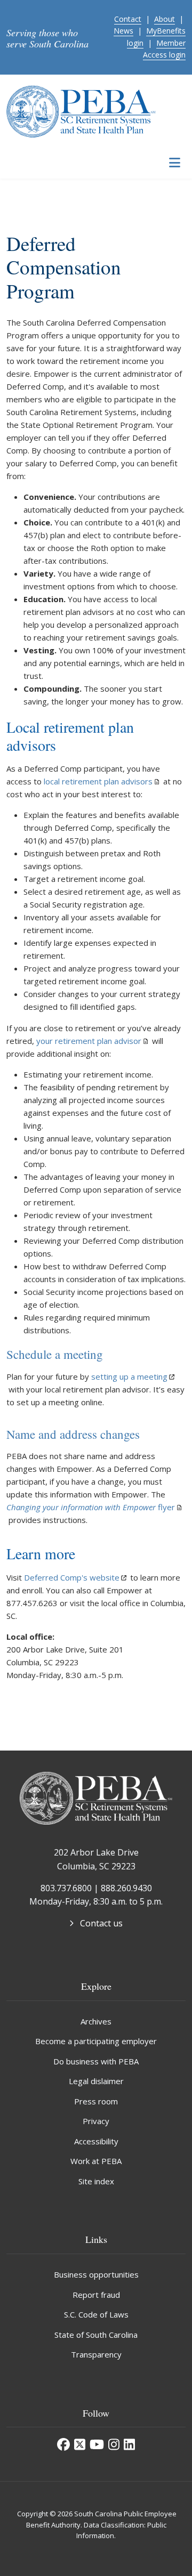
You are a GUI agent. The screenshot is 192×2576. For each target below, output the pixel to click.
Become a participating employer (96, 2041)
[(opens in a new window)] (63, 2444)
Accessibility (96, 2141)
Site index (96, 2181)
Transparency (96, 2354)
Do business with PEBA (96, 2061)
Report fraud (96, 2295)
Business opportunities (96, 2274)
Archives (96, 2021)
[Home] (81, 110)
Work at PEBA (96, 2161)
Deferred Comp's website (72, 1577)
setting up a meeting (129, 1376)
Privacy (96, 2121)
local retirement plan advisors (98, 781)
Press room (96, 2101)
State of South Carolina (96, 2335)
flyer (91, 1507)
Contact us (101, 1923)
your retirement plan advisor (89, 1041)
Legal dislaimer (96, 2081)
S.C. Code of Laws (96, 2314)
